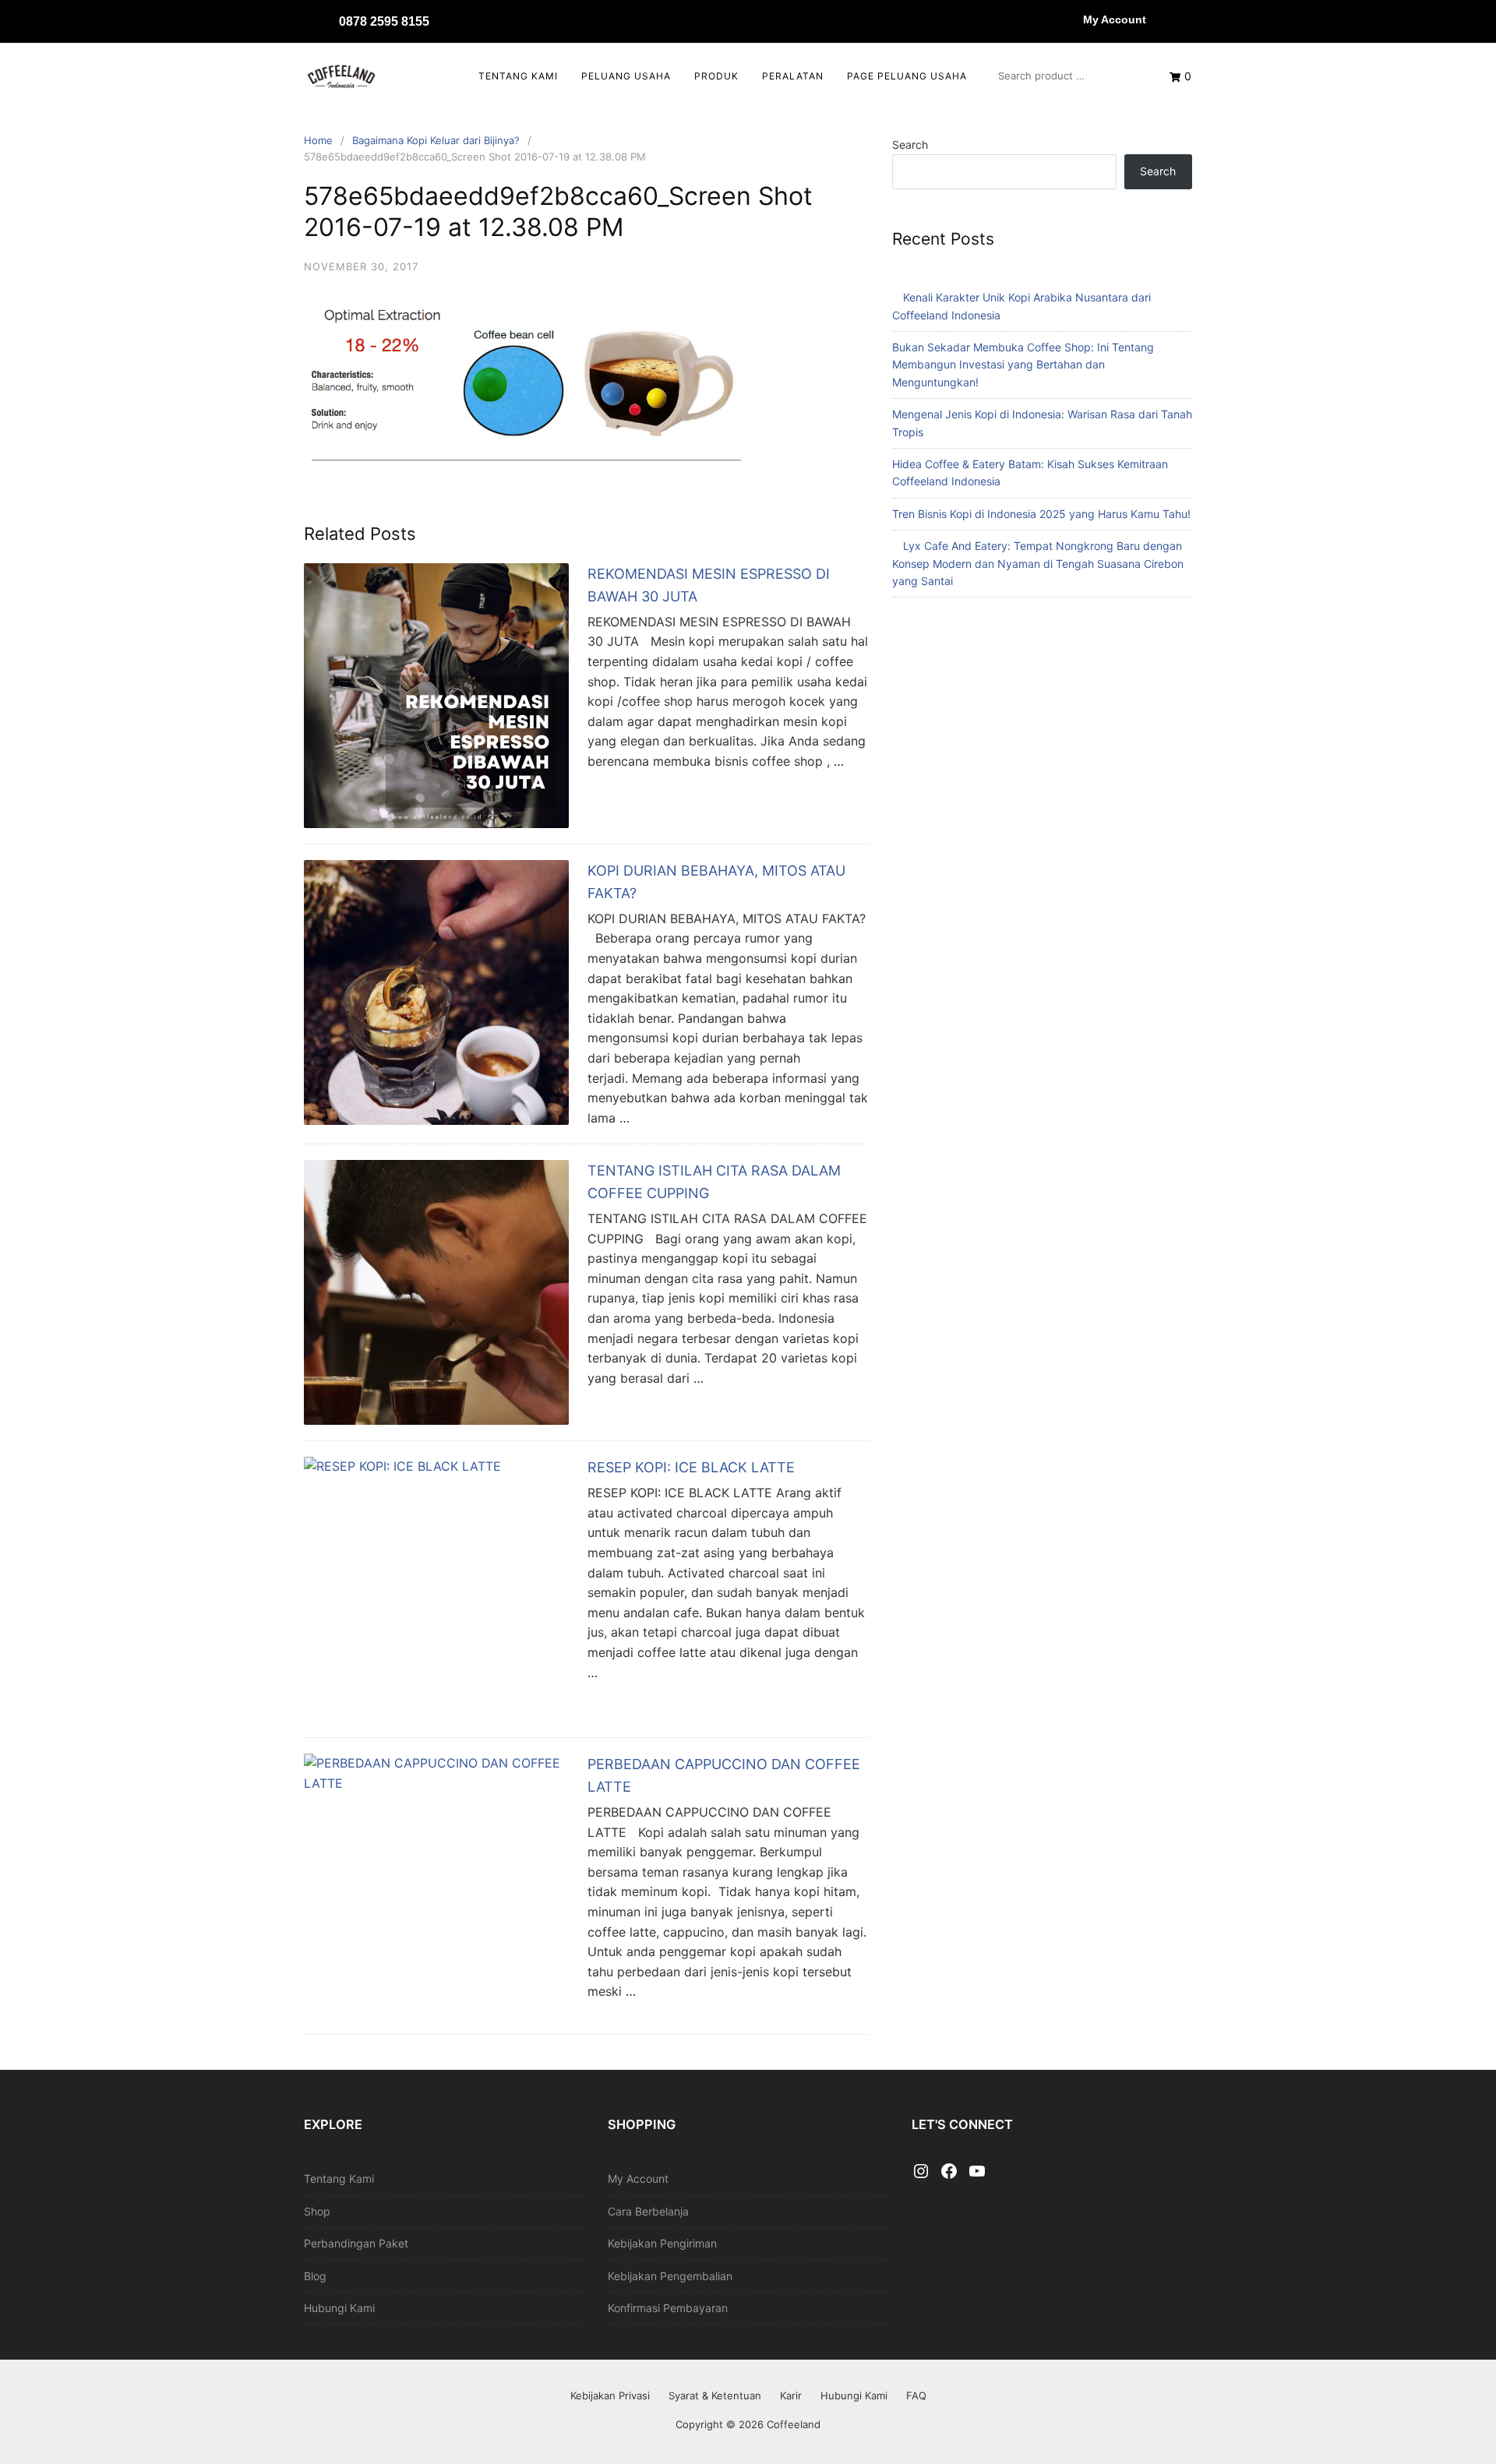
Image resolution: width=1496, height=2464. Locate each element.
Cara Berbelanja (648, 2211)
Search (910, 145)
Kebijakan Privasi (610, 2395)
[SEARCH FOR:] (1068, 76)
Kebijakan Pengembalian (670, 2276)
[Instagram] (921, 2172)
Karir (791, 2395)
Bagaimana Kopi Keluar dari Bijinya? (436, 140)
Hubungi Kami (339, 2308)
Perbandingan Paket (356, 2243)
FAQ (916, 2395)
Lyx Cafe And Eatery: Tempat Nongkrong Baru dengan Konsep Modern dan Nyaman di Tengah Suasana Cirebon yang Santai (1038, 563)
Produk (716, 76)
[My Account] (1067, 19)
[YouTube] (977, 2172)
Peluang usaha (626, 76)
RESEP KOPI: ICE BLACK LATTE (691, 1467)
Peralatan (793, 76)
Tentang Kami (518, 76)
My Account (1115, 19)
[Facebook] (949, 2172)
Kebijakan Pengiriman (662, 2243)
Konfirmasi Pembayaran (668, 2308)
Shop (317, 2211)
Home (318, 140)
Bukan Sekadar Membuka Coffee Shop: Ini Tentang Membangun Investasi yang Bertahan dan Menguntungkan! (1023, 365)
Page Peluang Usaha (907, 76)
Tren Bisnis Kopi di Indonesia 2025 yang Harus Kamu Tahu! (1041, 514)
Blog (315, 2276)
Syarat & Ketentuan (715, 2395)
